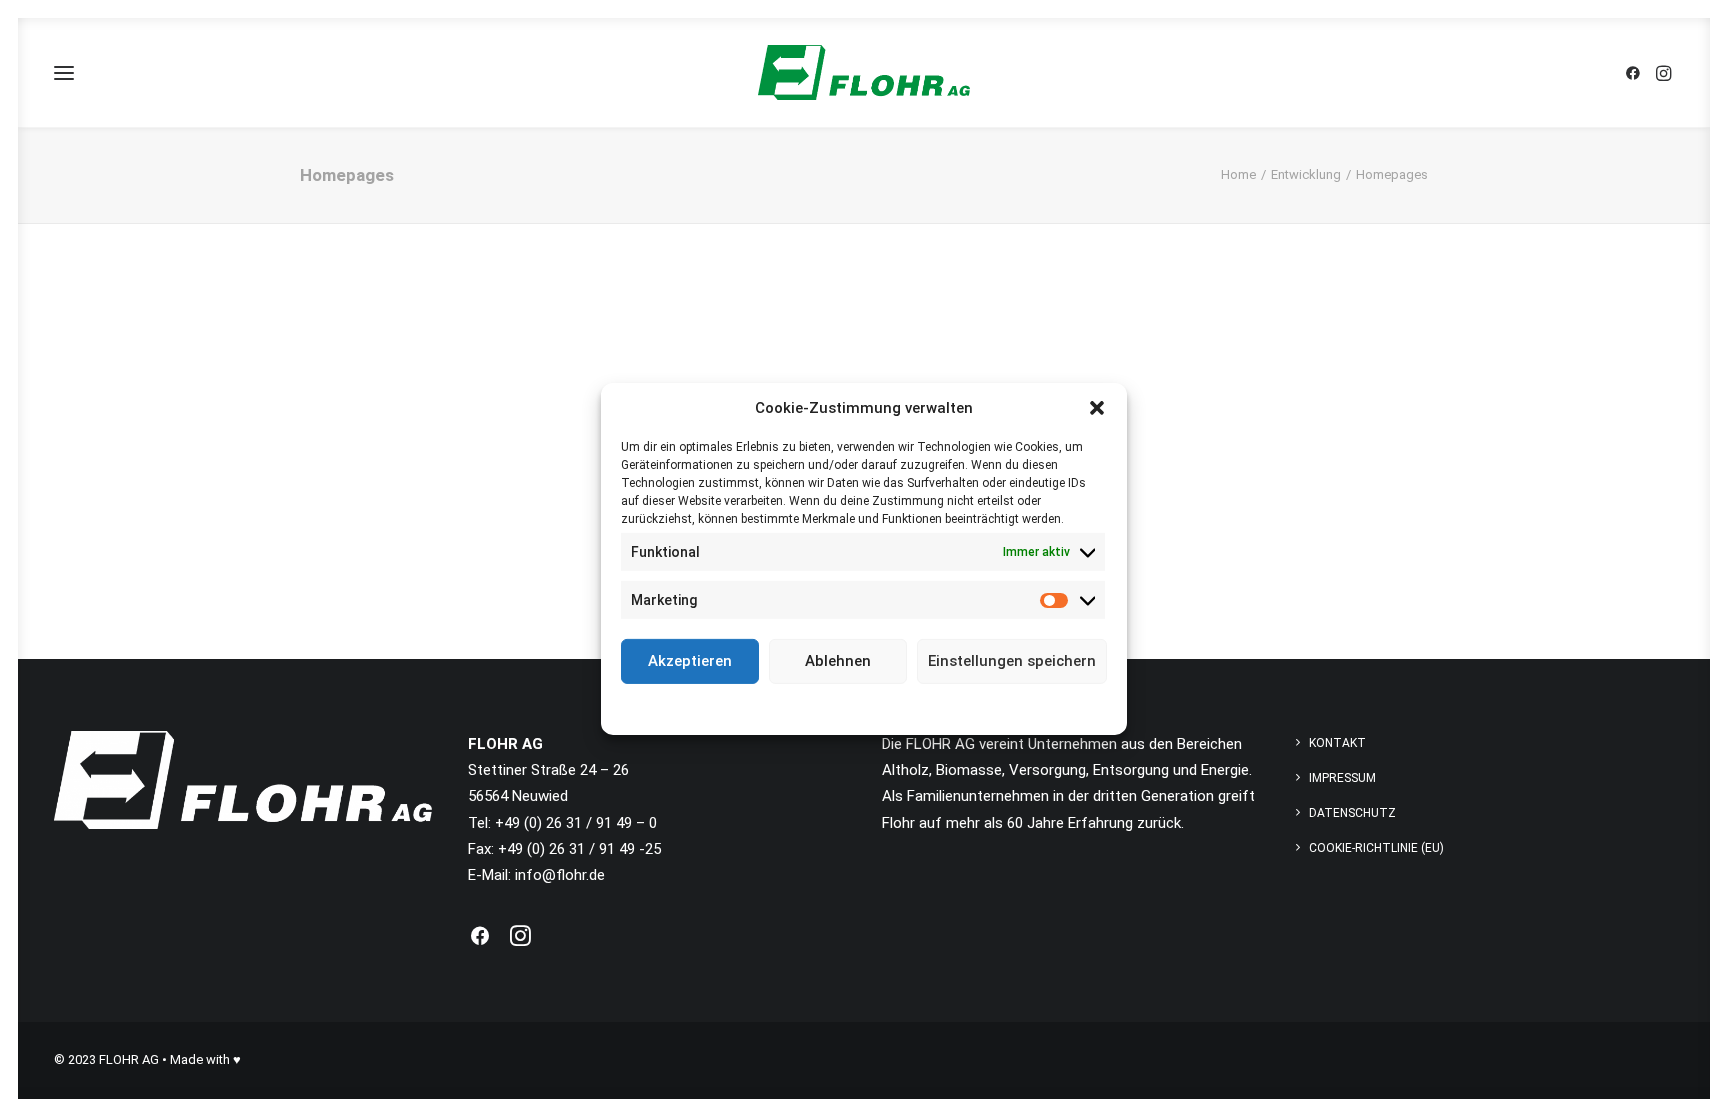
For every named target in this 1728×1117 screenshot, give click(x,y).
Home (1238, 174)
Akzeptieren (690, 661)
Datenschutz (878, 707)
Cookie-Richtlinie (788, 707)
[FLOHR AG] (863, 72)
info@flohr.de (560, 875)
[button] (1097, 407)
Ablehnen (838, 661)
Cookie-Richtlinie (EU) (1376, 848)
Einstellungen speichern (1012, 661)
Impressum (954, 707)
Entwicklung (1306, 174)
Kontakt (1337, 743)
